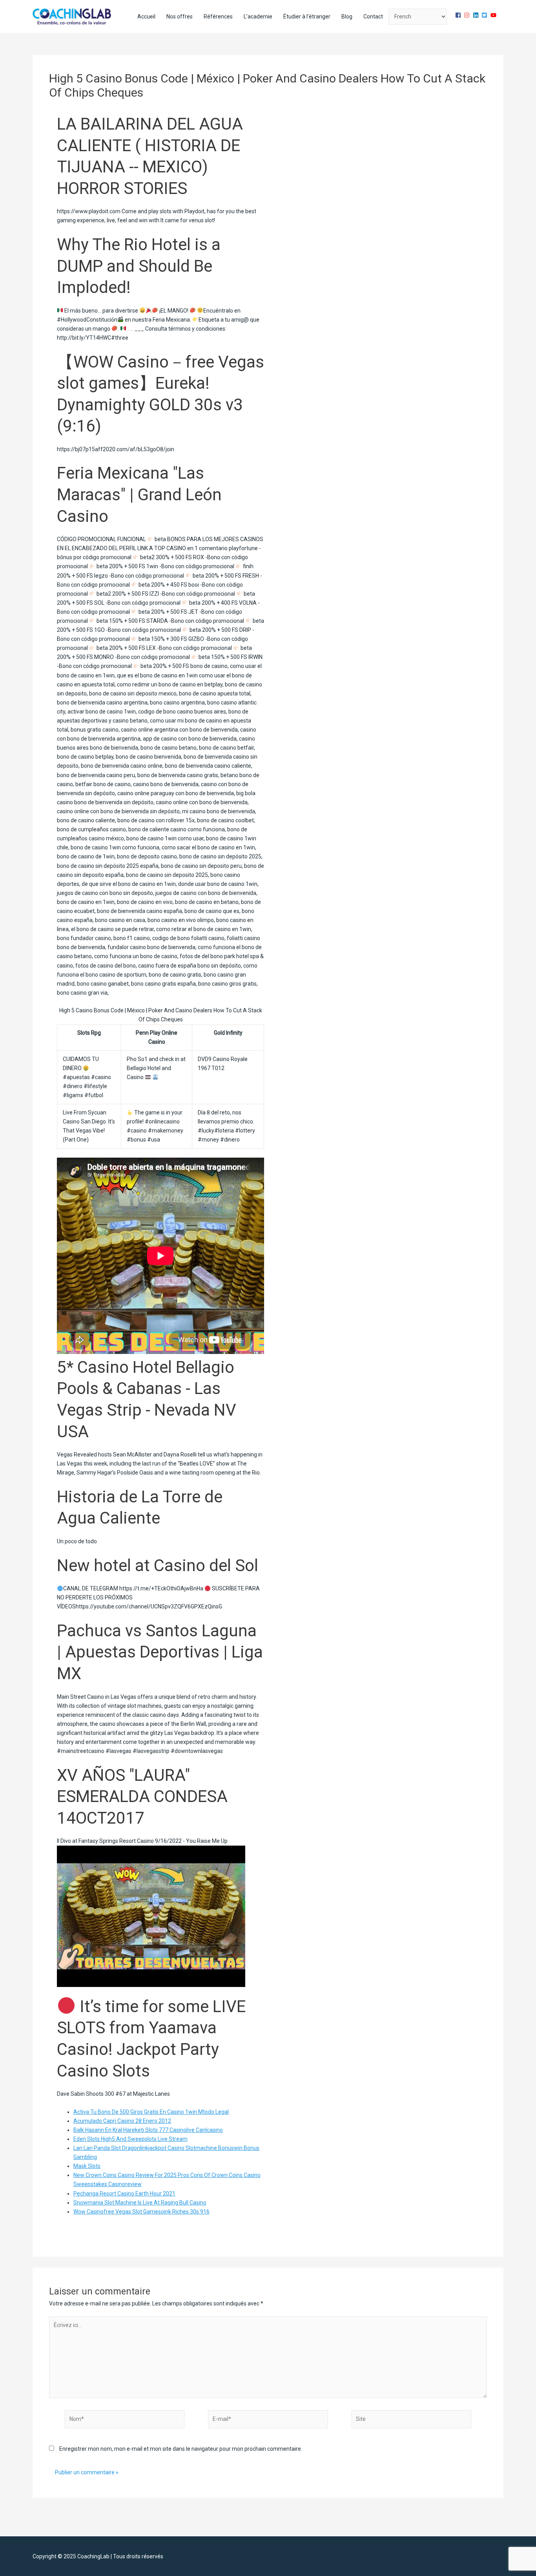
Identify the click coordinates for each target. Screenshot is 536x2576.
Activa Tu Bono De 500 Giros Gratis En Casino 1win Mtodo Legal (151, 2112)
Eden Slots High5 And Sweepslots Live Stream (130, 2139)
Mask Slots (87, 2166)
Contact (373, 16)
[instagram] (468, 15)
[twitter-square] (485, 15)
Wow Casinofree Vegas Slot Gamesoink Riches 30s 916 (141, 2212)
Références (218, 16)
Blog (347, 16)
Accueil (146, 16)
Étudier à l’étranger (307, 16)
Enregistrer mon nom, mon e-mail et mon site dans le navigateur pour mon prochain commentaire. (181, 2449)
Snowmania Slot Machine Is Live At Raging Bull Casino (140, 2203)
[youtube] (494, 15)
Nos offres (180, 16)
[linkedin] (477, 15)
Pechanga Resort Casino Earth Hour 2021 (124, 2194)
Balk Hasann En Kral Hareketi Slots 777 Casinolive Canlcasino (148, 2130)
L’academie (258, 16)
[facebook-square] (459, 15)
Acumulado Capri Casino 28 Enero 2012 (122, 2121)
